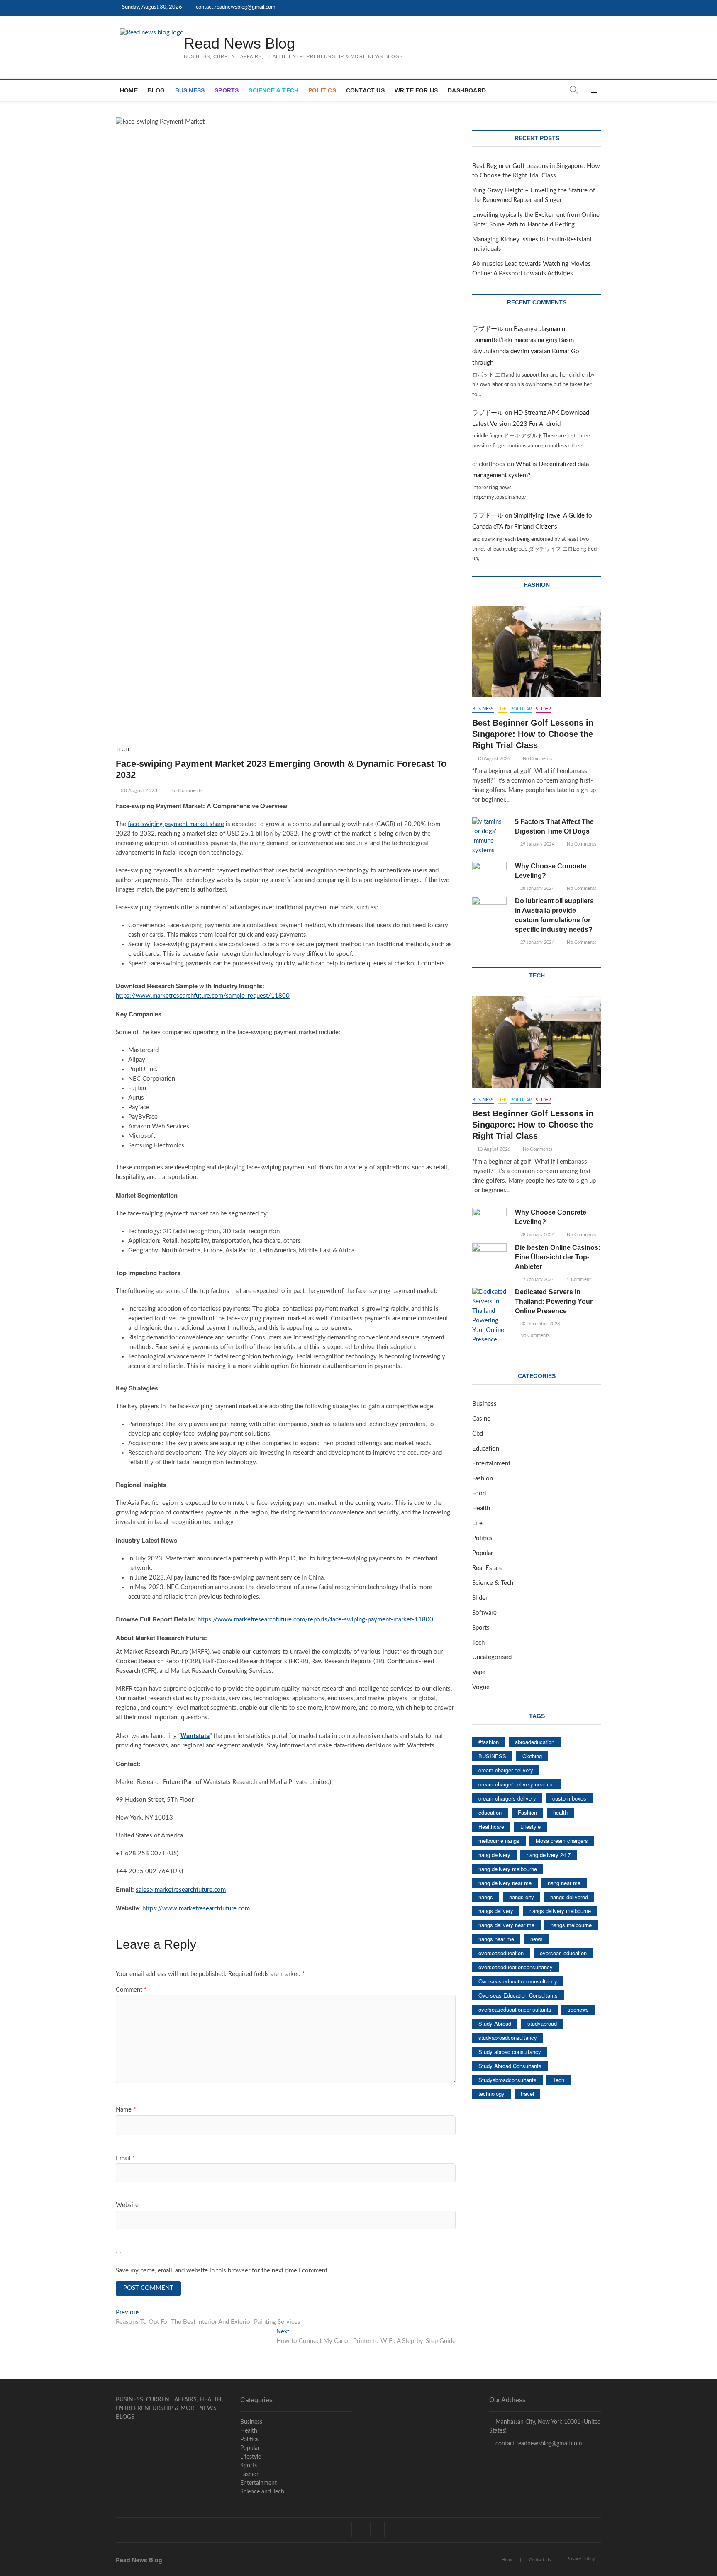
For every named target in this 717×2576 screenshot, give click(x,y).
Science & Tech (273, 90)
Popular (521, 709)
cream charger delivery (506, 1770)
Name (126, 2110)
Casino (482, 1419)
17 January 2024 (537, 1279)
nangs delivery (496, 1911)
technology (491, 2094)
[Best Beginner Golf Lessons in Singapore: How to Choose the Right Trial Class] (537, 651)
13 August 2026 (493, 759)
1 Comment (578, 1279)
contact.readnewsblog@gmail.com (235, 7)
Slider (543, 709)
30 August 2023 (138, 790)
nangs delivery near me (506, 1925)
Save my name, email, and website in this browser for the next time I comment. (222, 2271)
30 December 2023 (539, 1324)
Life (502, 709)
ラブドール (488, 329)
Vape (479, 1672)
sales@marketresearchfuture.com (181, 1890)
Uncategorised (492, 1657)
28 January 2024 (537, 888)
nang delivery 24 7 (549, 1855)
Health (481, 1508)
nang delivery (494, 1855)
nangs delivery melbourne (560, 1911)
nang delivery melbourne (508, 1869)
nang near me (564, 1883)
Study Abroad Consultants (510, 2066)
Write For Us (416, 90)
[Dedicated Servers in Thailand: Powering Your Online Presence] (489, 1316)
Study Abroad (495, 2023)
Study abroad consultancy (510, 2052)
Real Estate (487, 1568)
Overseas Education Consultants (518, 1995)
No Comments (186, 790)
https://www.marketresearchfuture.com (196, 1909)
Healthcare (491, 1826)
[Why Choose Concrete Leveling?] (489, 874)
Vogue (481, 1687)
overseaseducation (501, 1953)
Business (190, 90)
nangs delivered (569, 1897)
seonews (578, 2009)
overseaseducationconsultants (515, 2009)
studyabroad (542, 2023)
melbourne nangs (499, 1841)
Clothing (532, 1756)
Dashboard (467, 90)
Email (125, 2158)
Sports (227, 90)
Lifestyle (530, 1826)
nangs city (522, 1897)
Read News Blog (239, 43)
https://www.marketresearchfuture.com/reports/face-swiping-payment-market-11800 (315, 1620)
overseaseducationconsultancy (516, 1967)
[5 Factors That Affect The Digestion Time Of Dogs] (489, 836)
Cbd (478, 1434)
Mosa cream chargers (562, 1841)
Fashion (483, 1479)
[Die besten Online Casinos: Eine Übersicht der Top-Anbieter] (489, 1255)
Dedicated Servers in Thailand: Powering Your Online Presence (554, 1301)
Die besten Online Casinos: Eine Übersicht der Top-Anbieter (558, 1257)
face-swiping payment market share (176, 824)
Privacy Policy (581, 2559)
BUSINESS (492, 1756)
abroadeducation (535, 1742)
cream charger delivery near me (516, 1784)
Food (479, 1493)
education (490, 1812)
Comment (131, 1990)
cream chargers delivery (507, 1798)
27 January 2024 (537, 942)
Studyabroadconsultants (507, 2080)
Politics (322, 90)
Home (129, 90)
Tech (122, 749)
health (560, 1812)
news (537, 1939)
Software (484, 1613)
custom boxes (569, 1798)
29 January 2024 (537, 844)
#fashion (489, 1742)
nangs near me (496, 1939)
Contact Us (365, 90)
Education (486, 1449)
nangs (486, 1897)
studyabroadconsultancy (508, 2038)
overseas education (563, 1953)
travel (527, 2094)
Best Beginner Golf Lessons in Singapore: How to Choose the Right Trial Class (533, 734)
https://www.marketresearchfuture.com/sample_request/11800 (203, 996)
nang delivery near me (505, 1883)
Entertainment (491, 1464)
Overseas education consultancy (518, 1981)
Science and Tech (262, 2492)
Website (127, 2205)
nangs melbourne (571, 1925)
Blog (156, 90)
